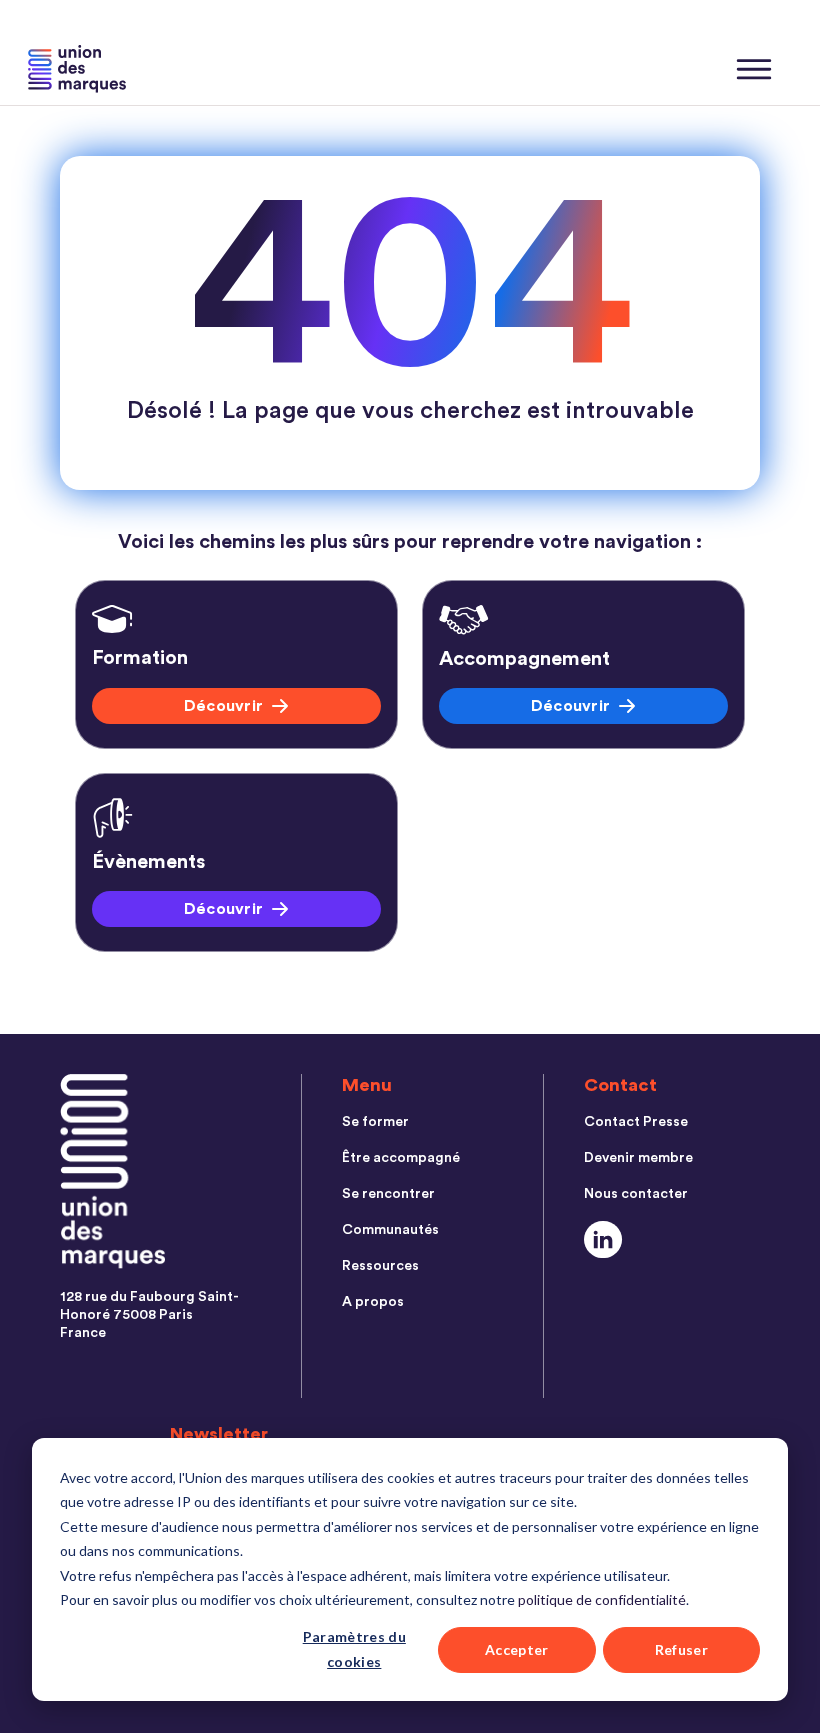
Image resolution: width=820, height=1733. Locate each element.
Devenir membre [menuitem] (638, 1158)
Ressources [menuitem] (380, 1266)
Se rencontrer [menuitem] (388, 1194)
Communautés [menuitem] (390, 1230)
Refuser (681, 1649)
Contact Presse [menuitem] (636, 1122)
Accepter (517, 1649)
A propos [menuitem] (373, 1302)
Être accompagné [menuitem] (401, 1158)
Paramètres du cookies (354, 1649)
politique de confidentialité (602, 1599)
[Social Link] (603, 1239)
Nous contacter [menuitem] (636, 1194)
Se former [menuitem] (375, 1122)
